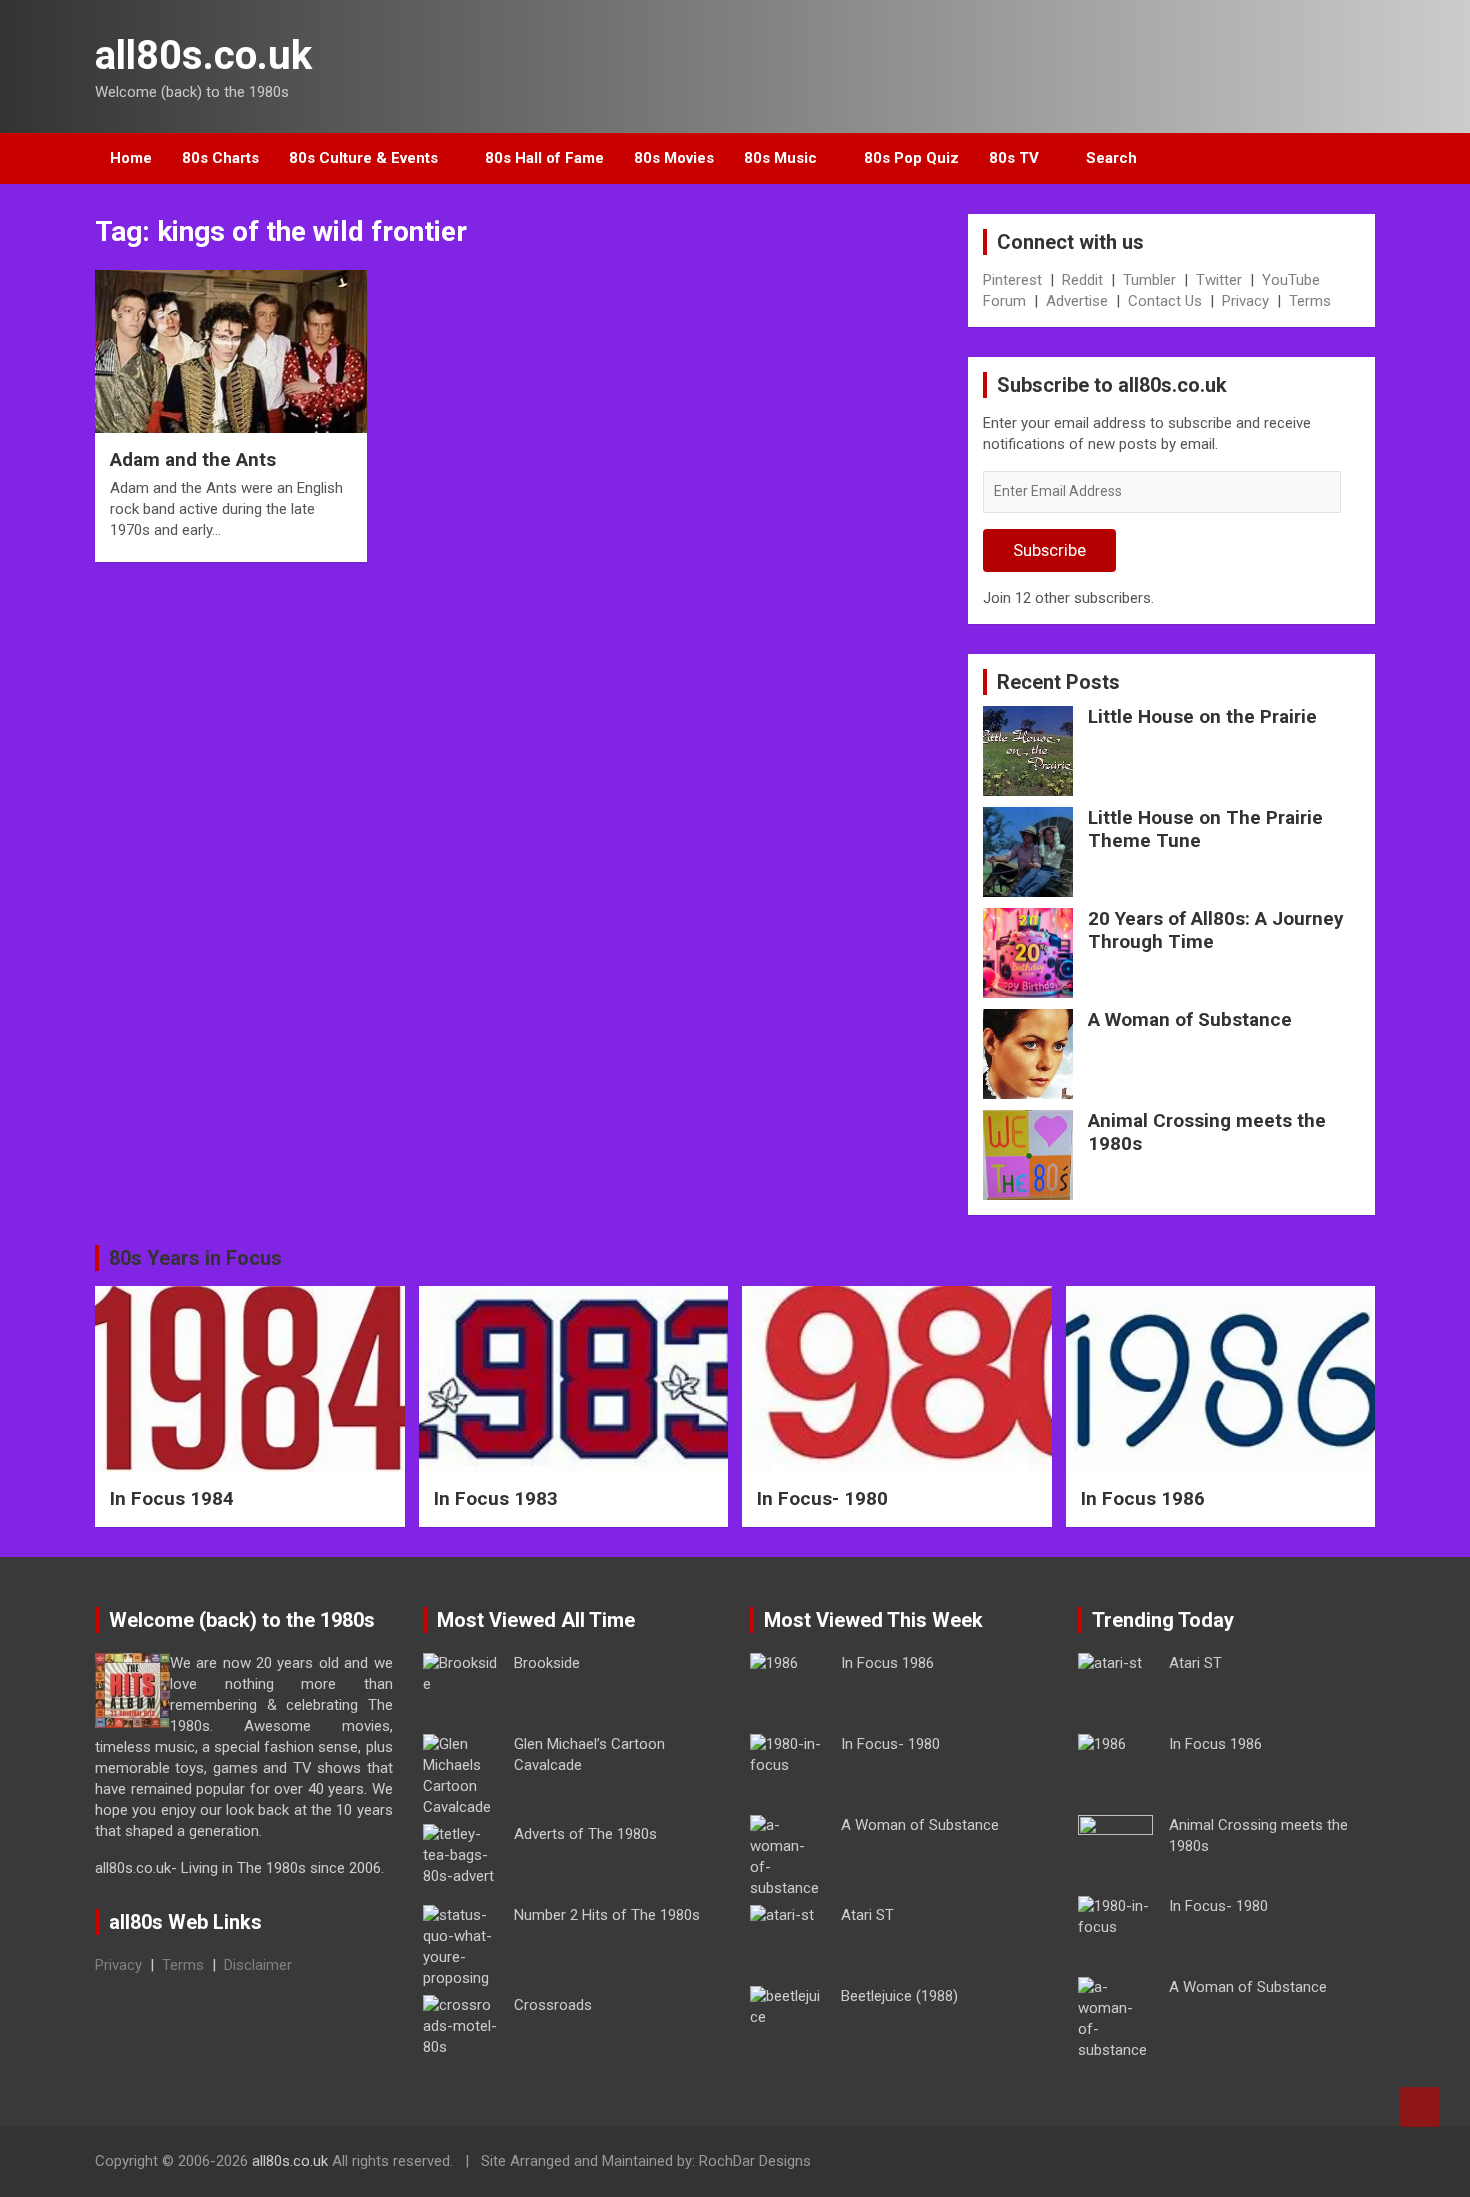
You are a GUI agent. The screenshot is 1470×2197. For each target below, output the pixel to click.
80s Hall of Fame (544, 158)
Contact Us (1165, 301)
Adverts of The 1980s (585, 1834)
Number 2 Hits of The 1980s (607, 1915)
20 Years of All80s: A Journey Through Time (1216, 930)
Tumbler (1149, 280)
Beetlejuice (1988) (899, 1996)
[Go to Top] (1420, 2107)
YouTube (1291, 280)
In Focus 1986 (1143, 1498)
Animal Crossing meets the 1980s (1207, 1132)
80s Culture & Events (363, 158)
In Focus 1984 (172, 1498)
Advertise (1077, 301)
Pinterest (1012, 280)
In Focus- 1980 (822, 1498)
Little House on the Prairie (1202, 716)
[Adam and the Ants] (230, 352)
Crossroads (553, 2005)
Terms (1310, 301)
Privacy (1245, 301)
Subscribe (1049, 550)
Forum (1004, 301)
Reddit (1082, 280)
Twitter (1219, 280)
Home (131, 158)
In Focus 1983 (496, 1498)
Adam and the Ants (193, 459)
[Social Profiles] (1256, 2164)
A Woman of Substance (1190, 1019)
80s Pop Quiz (911, 158)
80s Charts (220, 158)
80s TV (1014, 158)
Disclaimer (258, 1965)
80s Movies (674, 158)
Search (1111, 158)
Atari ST (867, 1915)
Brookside (547, 1663)
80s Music (780, 158)
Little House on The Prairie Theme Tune (1205, 829)
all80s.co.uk (203, 55)
